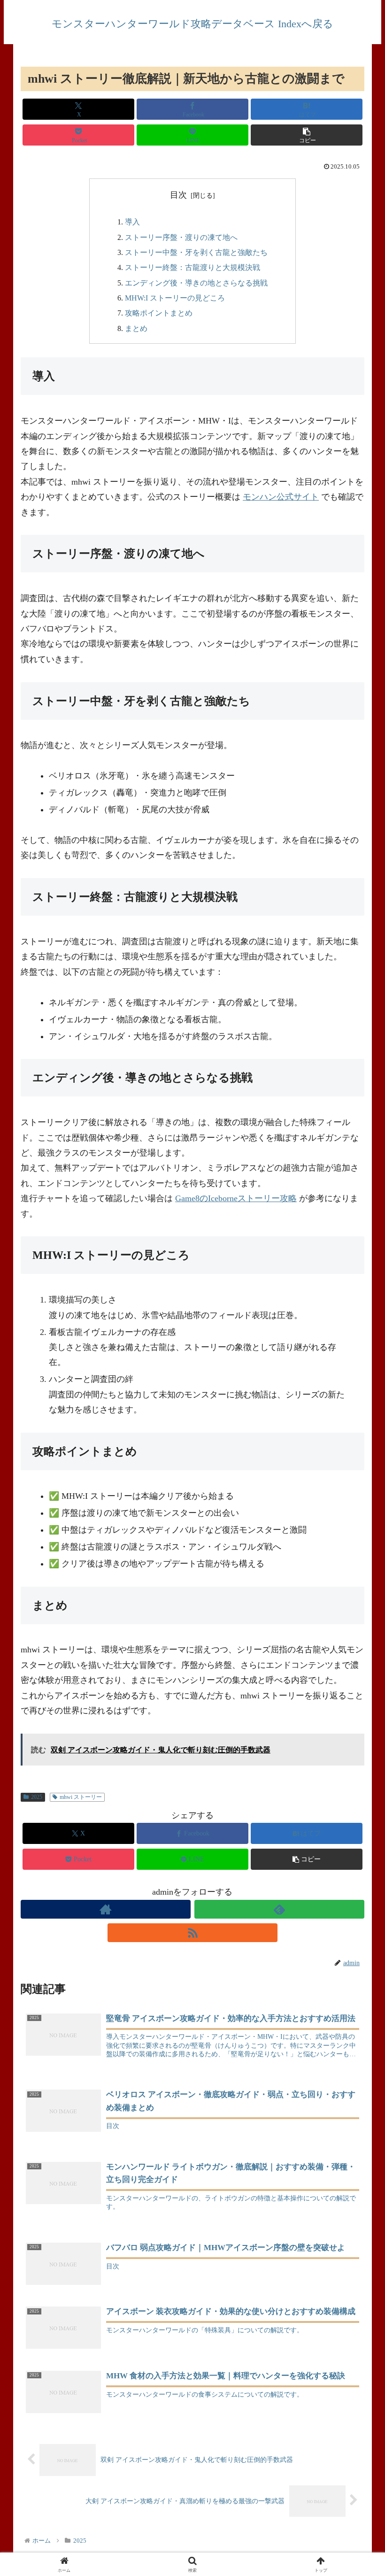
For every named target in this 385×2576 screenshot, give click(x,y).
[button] (307, 135)
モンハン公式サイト (281, 497)
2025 (37, 1797)
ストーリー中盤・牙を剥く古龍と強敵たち (196, 253)
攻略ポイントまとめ (159, 313)
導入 (132, 222)
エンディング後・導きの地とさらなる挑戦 (196, 283)
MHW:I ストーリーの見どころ (175, 298)
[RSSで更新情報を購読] (192, 1933)
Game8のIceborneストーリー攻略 (236, 1198)
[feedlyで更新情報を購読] (279, 1909)
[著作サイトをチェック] (106, 1909)
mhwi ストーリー (81, 1797)
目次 (178, 195)
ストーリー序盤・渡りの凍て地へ (181, 238)
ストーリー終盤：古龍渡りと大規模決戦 (192, 268)
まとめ (136, 329)
